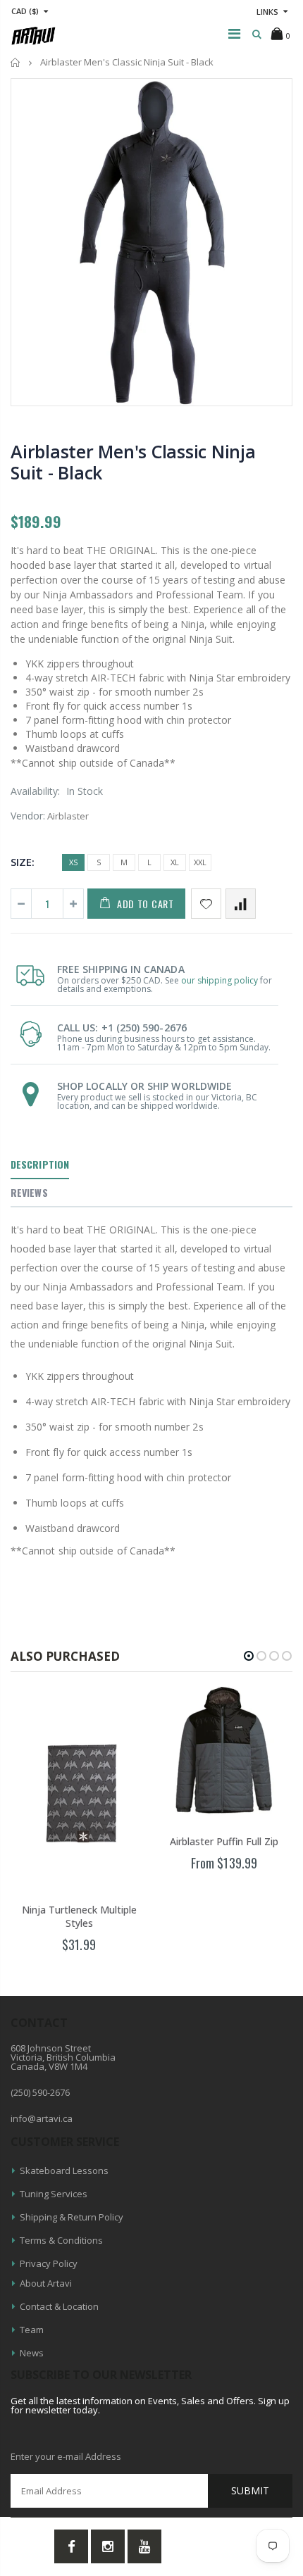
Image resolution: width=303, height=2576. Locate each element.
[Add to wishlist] (206, 904)
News (32, 2353)
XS (73, 862)
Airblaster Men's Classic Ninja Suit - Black (133, 462)
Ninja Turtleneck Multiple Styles (79, 1916)
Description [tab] (40, 1164)
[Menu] (234, 33)
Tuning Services (54, 2194)
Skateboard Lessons (64, 2170)
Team (32, 2330)
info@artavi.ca (42, 2118)
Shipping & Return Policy (72, 2217)
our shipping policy (219, 980)
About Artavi (46, 2283)
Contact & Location (59, 2306)
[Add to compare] (241, 904)
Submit (250, 2490)
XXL (200, 862)
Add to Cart (146, 904)
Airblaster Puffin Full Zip (224, 1841)
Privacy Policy (49, 2263)
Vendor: (28, 816)
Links (267, 12)
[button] (249, 1656)
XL (175, 862)
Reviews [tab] (29, 1192)
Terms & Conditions (61, 2240)
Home (16, 62)
